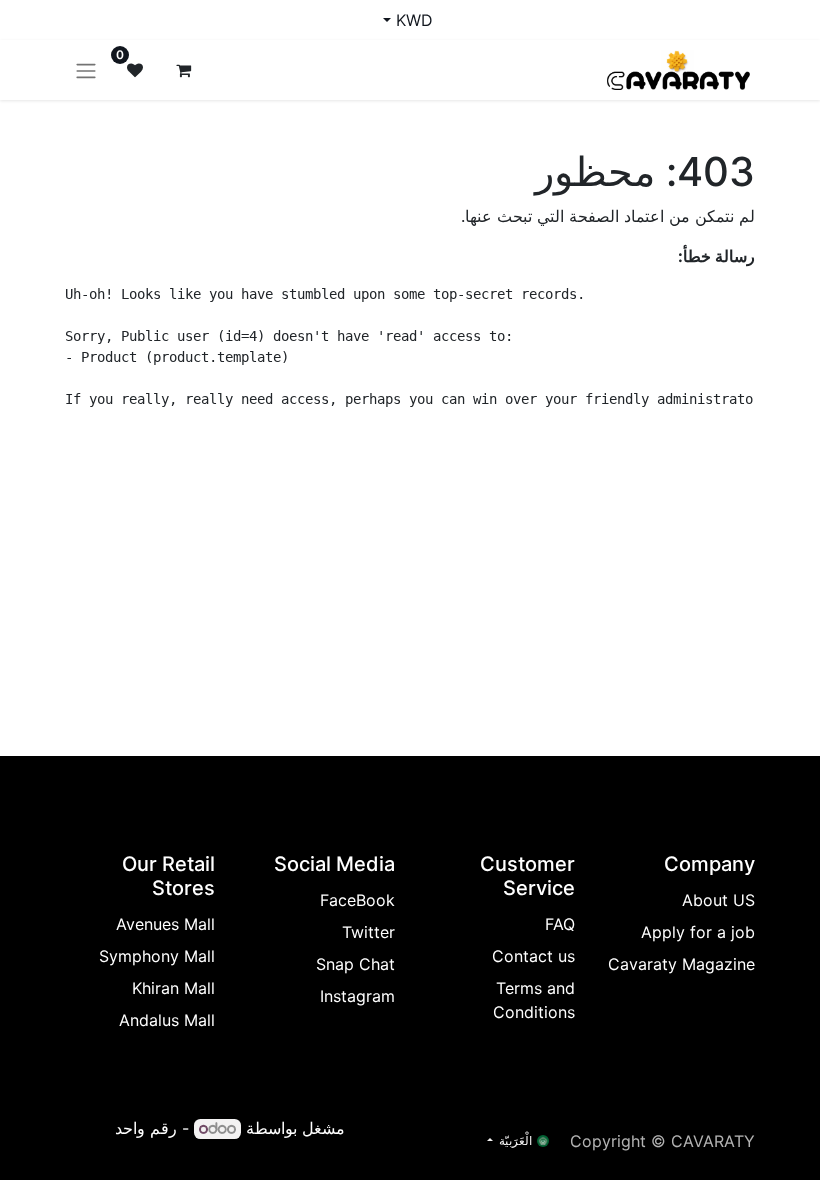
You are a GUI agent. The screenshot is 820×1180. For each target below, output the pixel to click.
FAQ (560, 924)
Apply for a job (698, 932)
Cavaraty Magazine (681, 964)
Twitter (368, 932)
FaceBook (357, 900)
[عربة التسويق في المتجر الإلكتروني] (183, 70)
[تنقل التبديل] (86, 70)
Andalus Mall (167, 1020)
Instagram (357, 996)
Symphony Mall (157, 956)
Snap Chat (355, 964)
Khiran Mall (173, 988)
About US (718, 900)
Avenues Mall (165, 924)
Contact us (533, 956)
